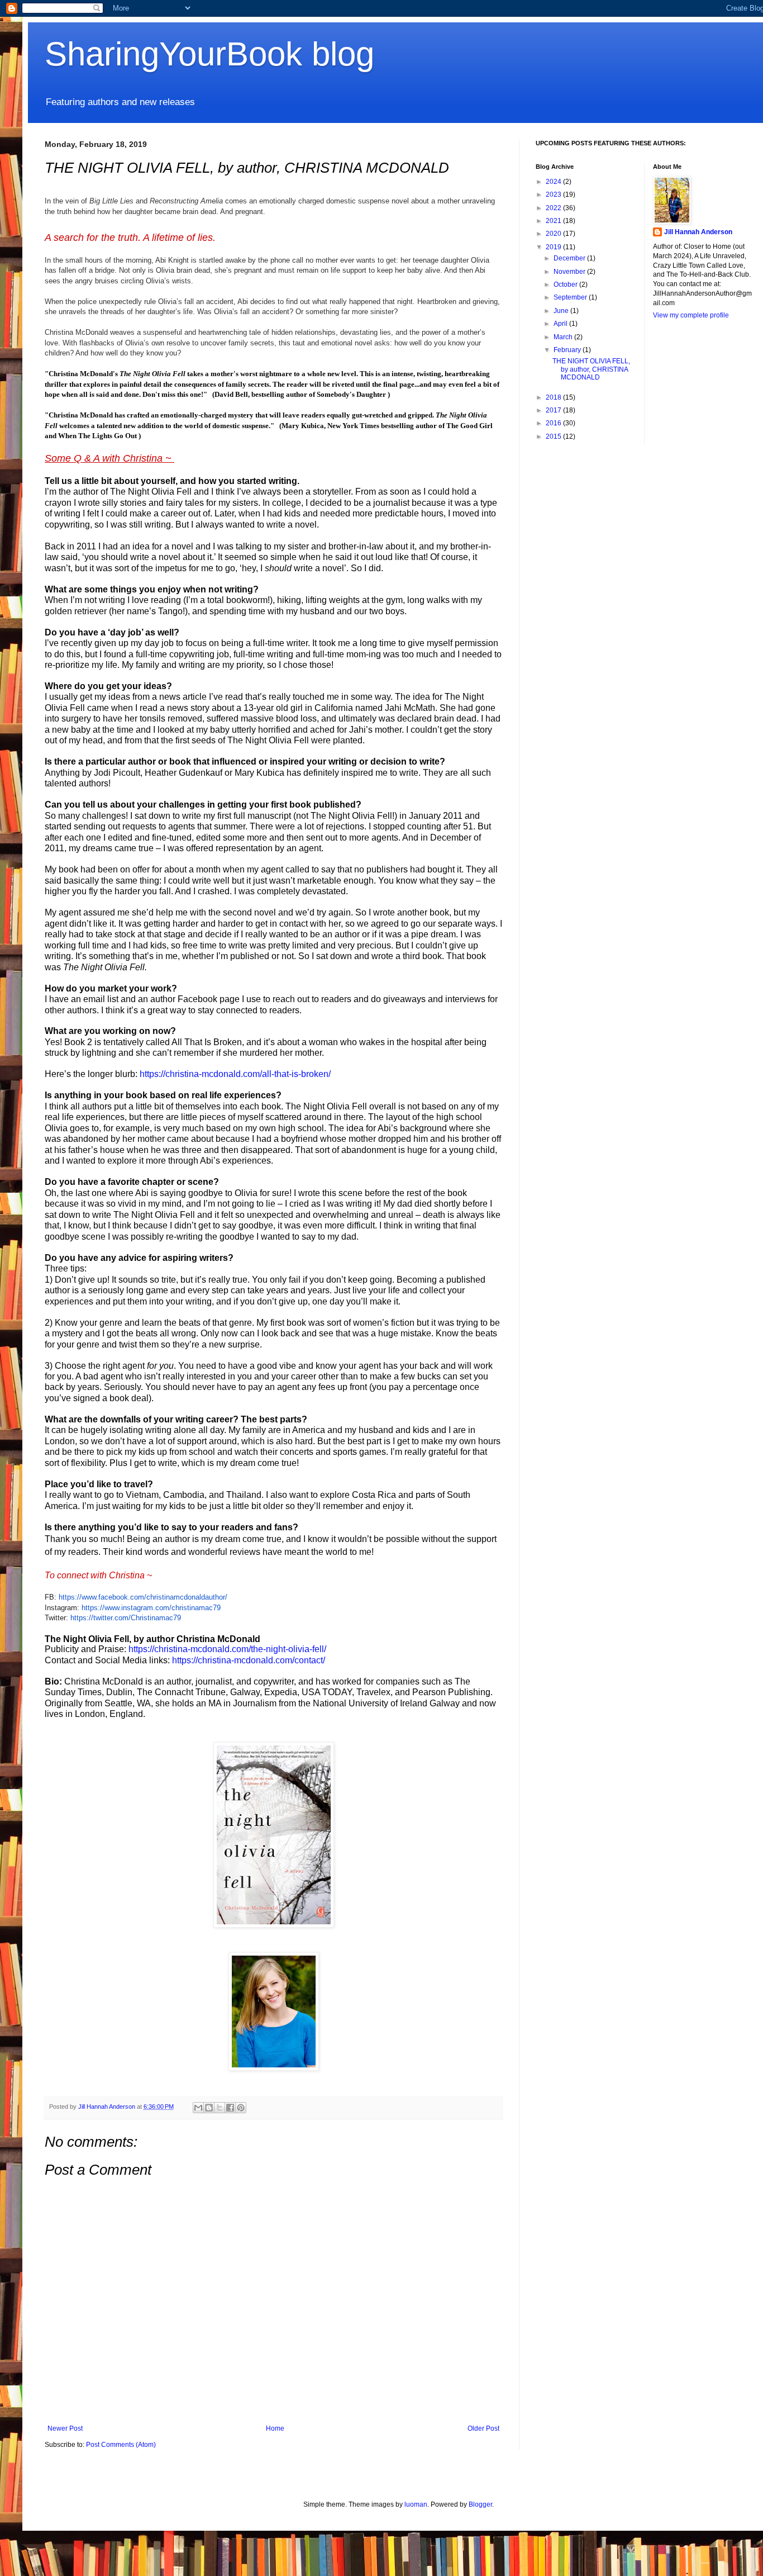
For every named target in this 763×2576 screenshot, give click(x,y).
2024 (554, 182)
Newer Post (65, 2428)
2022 (554, 208)
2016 (554, 423)
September (571, 297)
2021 (554, 221)
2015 (554, 437)
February (568, 350)
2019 (554, 247)
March (564, 337)
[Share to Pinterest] (241, 2108)
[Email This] (198, 2108)
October (566, 284)
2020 (554, 234)
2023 (554, 194)
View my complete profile (691, 315)
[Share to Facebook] (230, 2108)
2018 (554, 397)
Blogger (480, 2504)
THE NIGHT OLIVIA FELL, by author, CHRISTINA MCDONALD (591, 369)
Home (275, 2428)
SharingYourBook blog (209, 54)
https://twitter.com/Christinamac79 (126, 1618)
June (562, 311)
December (570, 258)
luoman (416, 2504)
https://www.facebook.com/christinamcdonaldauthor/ (143, 1597)
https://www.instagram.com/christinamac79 (151, 1608)
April (561, 324)
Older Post (483, 2428)
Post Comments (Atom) (121, 2445)
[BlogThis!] (209, 2108)
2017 (554, 410)
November (570, 272)
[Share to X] (220, 2108)
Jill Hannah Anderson (698, 232)
